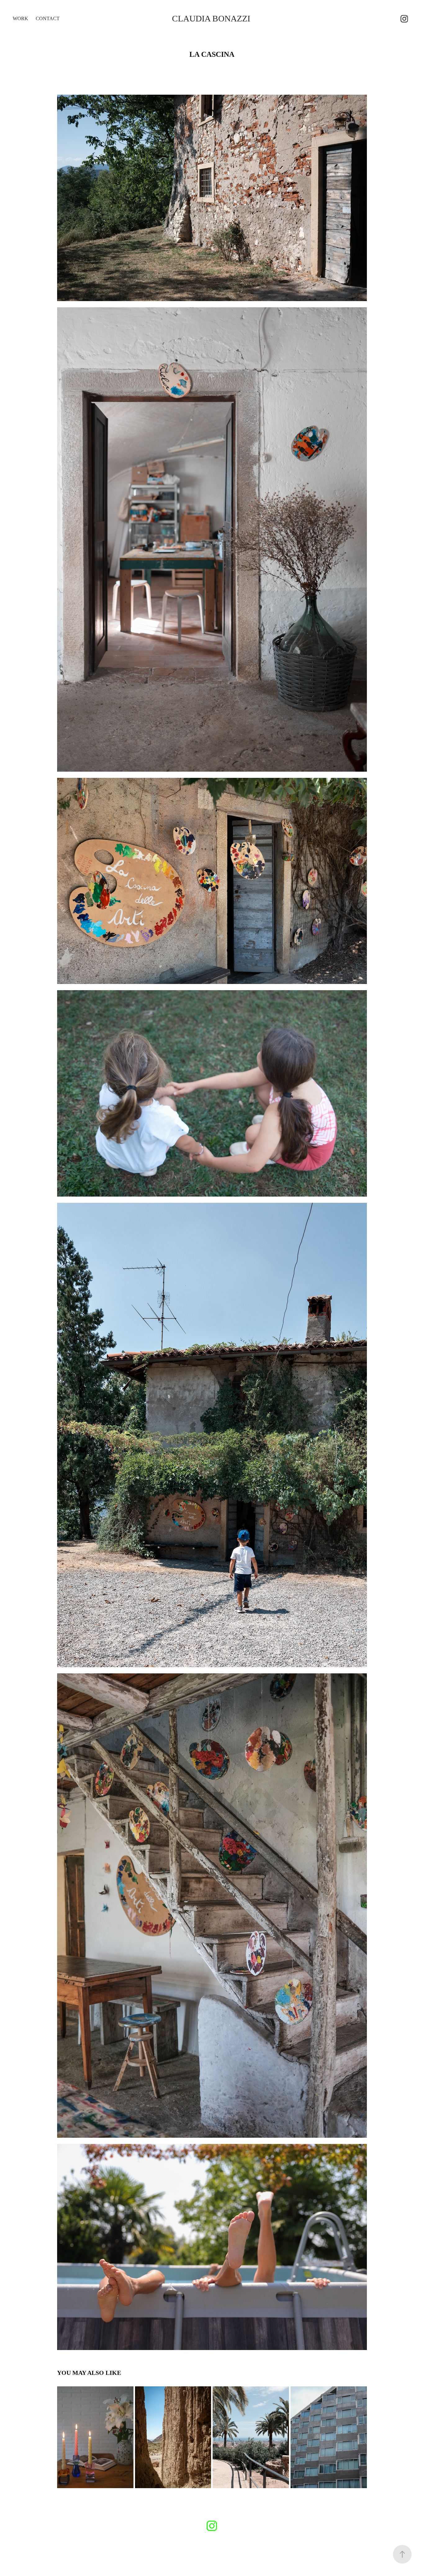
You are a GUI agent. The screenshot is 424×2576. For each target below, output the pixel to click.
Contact (48, 18)
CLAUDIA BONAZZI (211, 18)
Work (20, 18)
